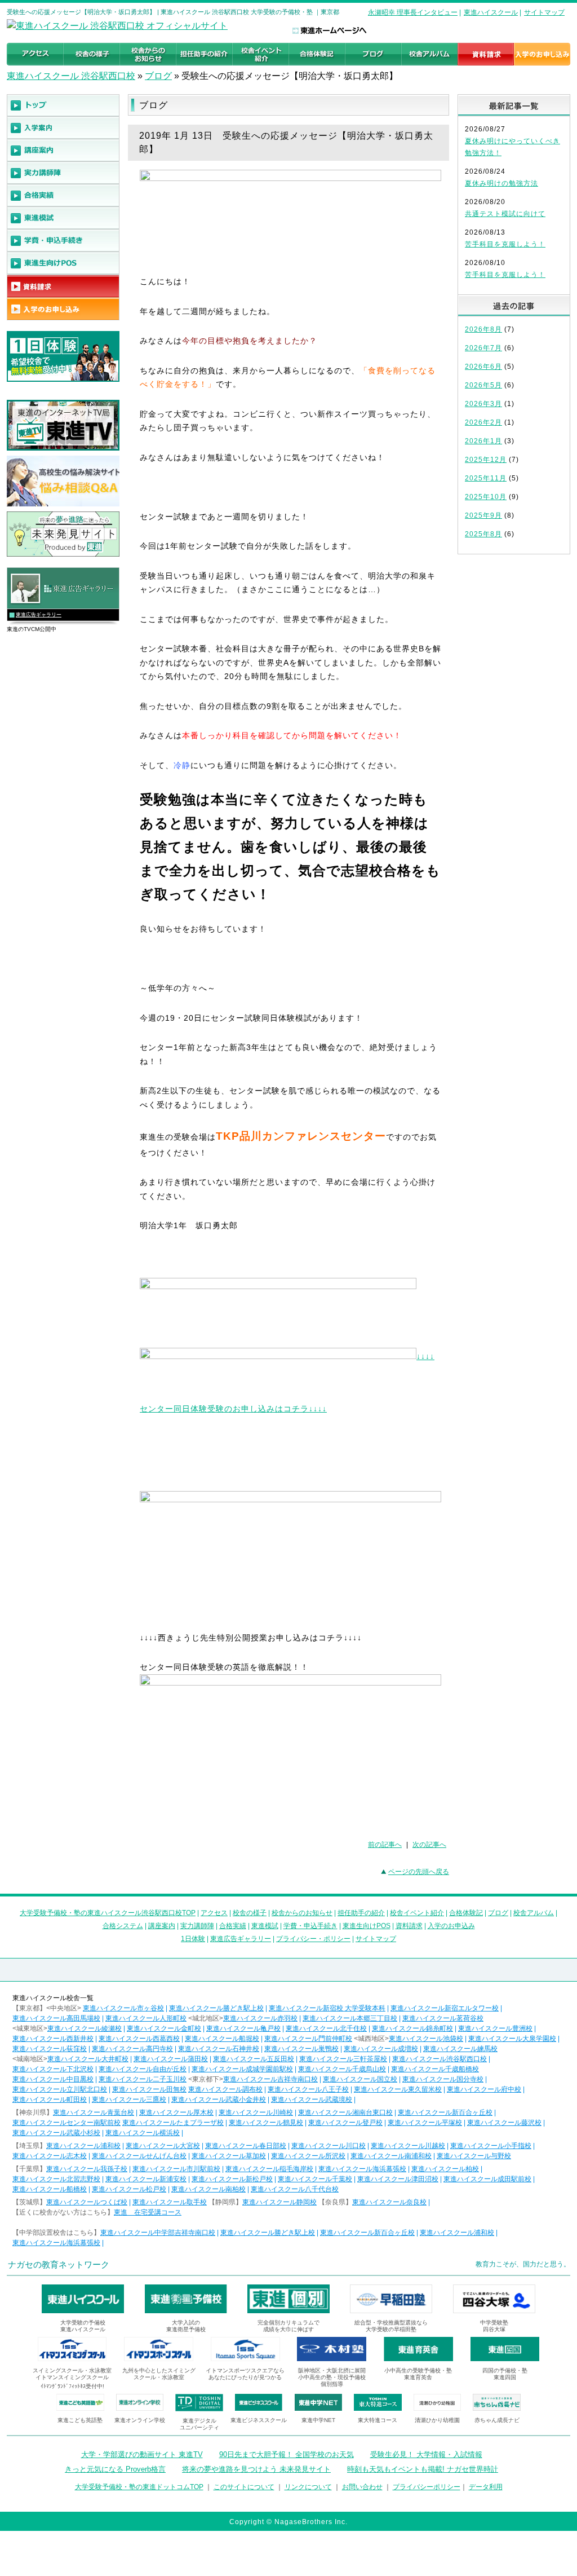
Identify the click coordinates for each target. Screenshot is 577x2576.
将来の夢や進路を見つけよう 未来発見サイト (256, 2469)
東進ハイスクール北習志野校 (56, 2179)
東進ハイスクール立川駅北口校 (60, 2089)
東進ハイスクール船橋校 (50, 2189)
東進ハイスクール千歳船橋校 (435, 2069)
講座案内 (162, 1926)
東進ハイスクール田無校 (149, 2089)
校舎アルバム (534, 1913)
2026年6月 (483, 367)
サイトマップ (544, 12)
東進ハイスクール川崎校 (256, 2112)
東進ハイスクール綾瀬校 (85, 2028)
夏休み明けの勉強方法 (501, 183)
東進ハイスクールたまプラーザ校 (173, 2123)
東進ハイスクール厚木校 (176, 2112)
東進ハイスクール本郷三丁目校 (350, 2018)
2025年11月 (486, 478)
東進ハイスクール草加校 (229, 2156)
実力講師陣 (197, 1926)
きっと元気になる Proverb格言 (115, 2469)
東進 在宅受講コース (148, 2212)
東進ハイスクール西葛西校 (139, 2039)
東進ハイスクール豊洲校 (495, 2028)
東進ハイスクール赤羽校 (260, 2018)
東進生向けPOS (367, 1926)
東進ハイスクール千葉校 (315, 2179)
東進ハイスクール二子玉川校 (143, 2079)
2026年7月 (483, 348)
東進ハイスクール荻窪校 (50, 2049)
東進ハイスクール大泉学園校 (512, 2039)
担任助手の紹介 (361, 1913)
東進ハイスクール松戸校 (129, 2189)
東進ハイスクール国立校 (360, 2079)
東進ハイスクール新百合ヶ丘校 (445, 2112)
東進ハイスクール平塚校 (425, 2123)
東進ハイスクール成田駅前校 (487, 2179)
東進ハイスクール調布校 (225, 2089)
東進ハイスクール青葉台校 (94, 2112)
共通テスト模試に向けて (505, 214)
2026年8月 (483, 329)
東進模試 (265, 1926)
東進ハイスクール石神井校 (219, 2049)
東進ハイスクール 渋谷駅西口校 (71, 76)
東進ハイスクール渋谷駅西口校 (440, 2059)
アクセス (214, 1913)
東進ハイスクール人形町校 (146, 2018)
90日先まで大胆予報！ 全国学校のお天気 (287, 2454)
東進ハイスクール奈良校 (389, 2202)
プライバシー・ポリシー (313, 1939)
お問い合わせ (362, 2487)
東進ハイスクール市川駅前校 (176, 2169)
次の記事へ (429, 1845)
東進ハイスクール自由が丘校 (143, 2069)
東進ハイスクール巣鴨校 (301, 2049)
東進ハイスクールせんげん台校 (139, 2156)
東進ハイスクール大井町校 (88, 2059)
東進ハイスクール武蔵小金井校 (219, 2099)
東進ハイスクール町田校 (50, 2099)
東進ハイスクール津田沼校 (398, 2179)
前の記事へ (385, 1845)
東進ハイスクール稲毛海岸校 (269, 2169)
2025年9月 (483, 515)
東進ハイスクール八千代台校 (295, 2189)
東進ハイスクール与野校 (474, 2156)
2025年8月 (483, 534)
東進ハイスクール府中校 (484, 2089)
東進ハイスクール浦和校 (83, 2146)
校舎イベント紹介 (417, 1913)
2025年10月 (486, 497)
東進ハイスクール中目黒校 (53, 2079)
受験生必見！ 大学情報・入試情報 (426, 2454)
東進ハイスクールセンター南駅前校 (66, 2123)
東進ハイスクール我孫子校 (87, 2169)
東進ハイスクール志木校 (50, 2156)
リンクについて (308, 2487)
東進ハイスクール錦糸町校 (412, 2028)
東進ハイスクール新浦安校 (146, 2179)
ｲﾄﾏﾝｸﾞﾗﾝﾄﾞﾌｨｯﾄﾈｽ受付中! (72, 2386)
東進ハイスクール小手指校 (491, 2146)
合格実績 (233, 1926)
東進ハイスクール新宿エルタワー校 (445, 2008)
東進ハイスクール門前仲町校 (308, 2039)
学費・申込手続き (310, 1926)
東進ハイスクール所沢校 (308, 2156)
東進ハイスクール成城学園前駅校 (242, 2069)
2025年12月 (486, 460)
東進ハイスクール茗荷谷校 (443, 2018)
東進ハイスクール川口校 (329, 2146)
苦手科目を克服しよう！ (505, 244)
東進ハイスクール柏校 (445, 2169)
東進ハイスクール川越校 (408, 2146)
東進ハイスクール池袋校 (426, 2039)
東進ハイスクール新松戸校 (232, 2179)
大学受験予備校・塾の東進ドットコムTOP (139, 2487)
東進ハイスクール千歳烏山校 (342, 2069)
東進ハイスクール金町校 (164, 2028)
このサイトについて (244, 2487)
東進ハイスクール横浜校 (143, 2133)
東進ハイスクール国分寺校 (443, 2079)
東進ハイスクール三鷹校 (129, 2099)
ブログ (158, 76)
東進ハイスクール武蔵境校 (312, 2099)
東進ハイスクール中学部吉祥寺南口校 (158, 2233)
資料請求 (409, 1926)
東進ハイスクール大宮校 (163, 2146)
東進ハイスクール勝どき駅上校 (216, 2008)
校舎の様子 (250, 1913)
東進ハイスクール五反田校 (254, 2059)
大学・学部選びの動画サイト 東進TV (142, 2454)
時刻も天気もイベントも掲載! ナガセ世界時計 (423, 2469)
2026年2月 (483, 422)
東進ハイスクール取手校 (170, 2202)
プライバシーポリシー (427, 2487)
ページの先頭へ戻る (419, 1872)
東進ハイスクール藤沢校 (504, 2123)
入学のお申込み (451, 1926)
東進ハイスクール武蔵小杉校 (56, 2133)
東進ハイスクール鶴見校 (266, 2123)
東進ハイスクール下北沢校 (53, 2069)
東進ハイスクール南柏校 (208, 2189)
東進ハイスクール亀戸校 (243, 2028)
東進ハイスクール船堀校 (222, 2039)
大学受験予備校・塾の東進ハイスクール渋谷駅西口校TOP (108, 1913)
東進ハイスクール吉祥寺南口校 (270, 2079)
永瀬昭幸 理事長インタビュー (413, 12)
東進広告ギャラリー (39, 615)
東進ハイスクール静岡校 (279, 2202)
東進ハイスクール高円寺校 (132, 2049)
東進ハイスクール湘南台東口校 (345, 2112)
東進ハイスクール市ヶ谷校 (123, 2008)
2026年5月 (483, 385)
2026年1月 (483, 441)
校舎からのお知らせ (302, 1913)
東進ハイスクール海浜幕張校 (362, 2169)
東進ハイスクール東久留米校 (398, 2089)
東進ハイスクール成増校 (381, 2049)
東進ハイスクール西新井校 (53, 2039)
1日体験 (193, 1939)
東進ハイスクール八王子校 (308, 2089)
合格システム (123, 1926)
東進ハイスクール (491, 12)
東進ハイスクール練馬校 (460, 2049)
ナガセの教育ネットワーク (59, 2264)
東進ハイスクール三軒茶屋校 (343, 2059)
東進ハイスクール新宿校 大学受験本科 (327, 2008)
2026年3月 (483, 404)
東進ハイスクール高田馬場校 (56, 2018)
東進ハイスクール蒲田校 (171, 2059)
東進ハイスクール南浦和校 (391, 2156)
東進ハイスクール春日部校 (246, 2146)
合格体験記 (466, 1913)
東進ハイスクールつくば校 (87, 2202)
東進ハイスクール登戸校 (345, 2123)
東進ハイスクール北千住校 (326, 2028)
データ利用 (486, 2487)
